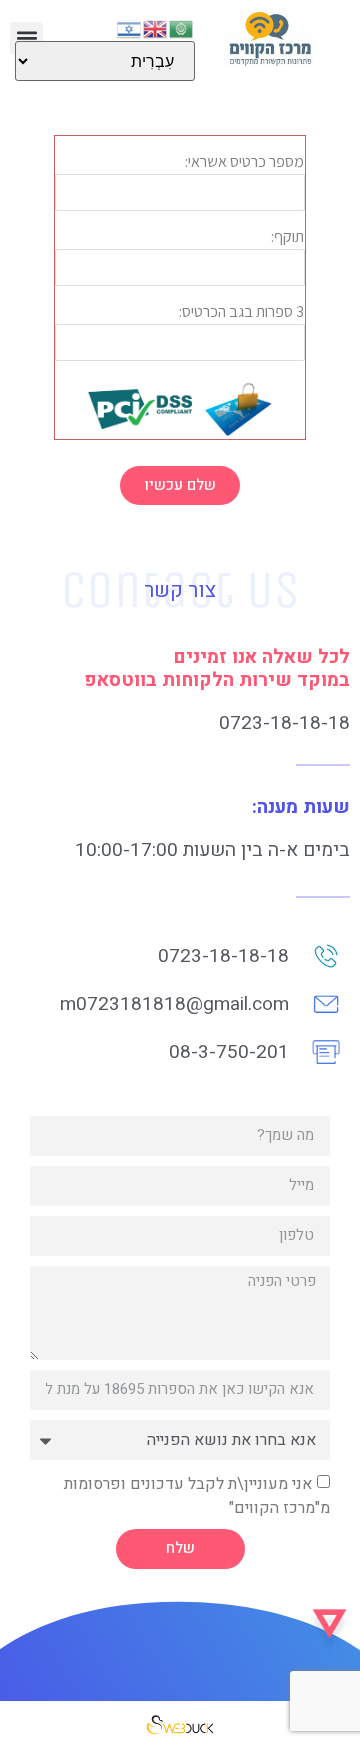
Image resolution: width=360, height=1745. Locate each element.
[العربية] (182, 27)
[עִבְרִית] (130, 27)
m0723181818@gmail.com (174, 1004)
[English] (156, 27)
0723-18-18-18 (284, 723)
